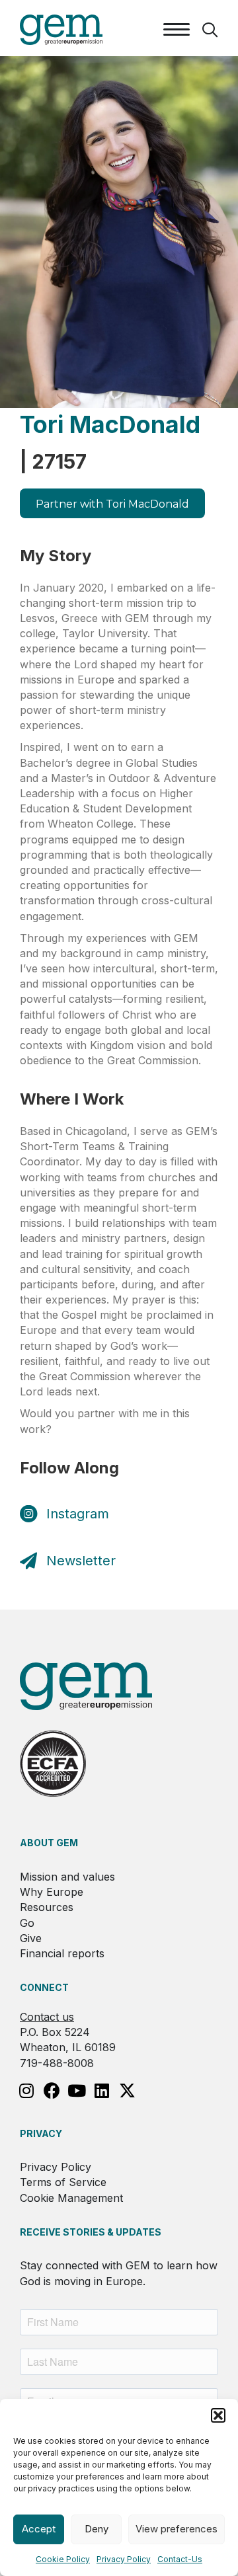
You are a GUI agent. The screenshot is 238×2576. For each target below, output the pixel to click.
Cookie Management (71, 2198)
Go (27, 1923)
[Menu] (177, 30)
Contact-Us (180, 2559)
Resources (47, 1907)
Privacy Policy (124, 2559)
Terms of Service (63, 2182)
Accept (39, 2529)
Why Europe (52, 1892)
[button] (218, 2415)
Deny (97, 2529)
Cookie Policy (63, 2559)
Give (31, 1938)
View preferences (177, 2529)
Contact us (47, 2017)
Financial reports (62, 1953)
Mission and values (67, 1877)
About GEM (49, 1843)
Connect (44, 1987)
